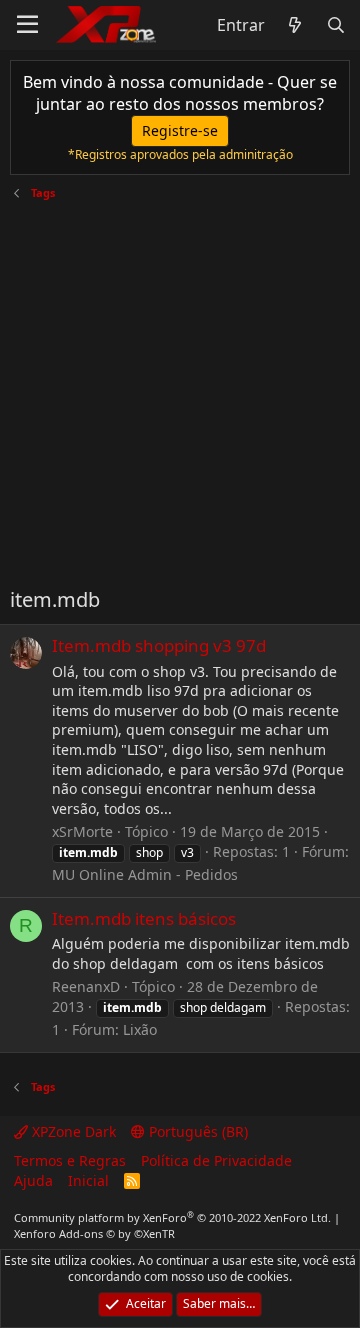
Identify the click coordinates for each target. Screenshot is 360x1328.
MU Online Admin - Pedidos (145, 874)
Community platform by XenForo (172, 1217)
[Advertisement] (180, 386)
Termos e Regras (70, 1160)
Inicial (88, 1180)
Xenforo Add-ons (94, 1233)
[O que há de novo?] (295, 25)
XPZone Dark (72, 1131)
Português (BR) (196, 1131)
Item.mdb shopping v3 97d (159, 645)
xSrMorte (82, 831)
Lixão (140, 1029)
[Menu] (27, 25)
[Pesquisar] (335, 25)
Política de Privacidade (216, 1160)
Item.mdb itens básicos (144, 918)
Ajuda (33, 1180)
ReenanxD (86, 986)
